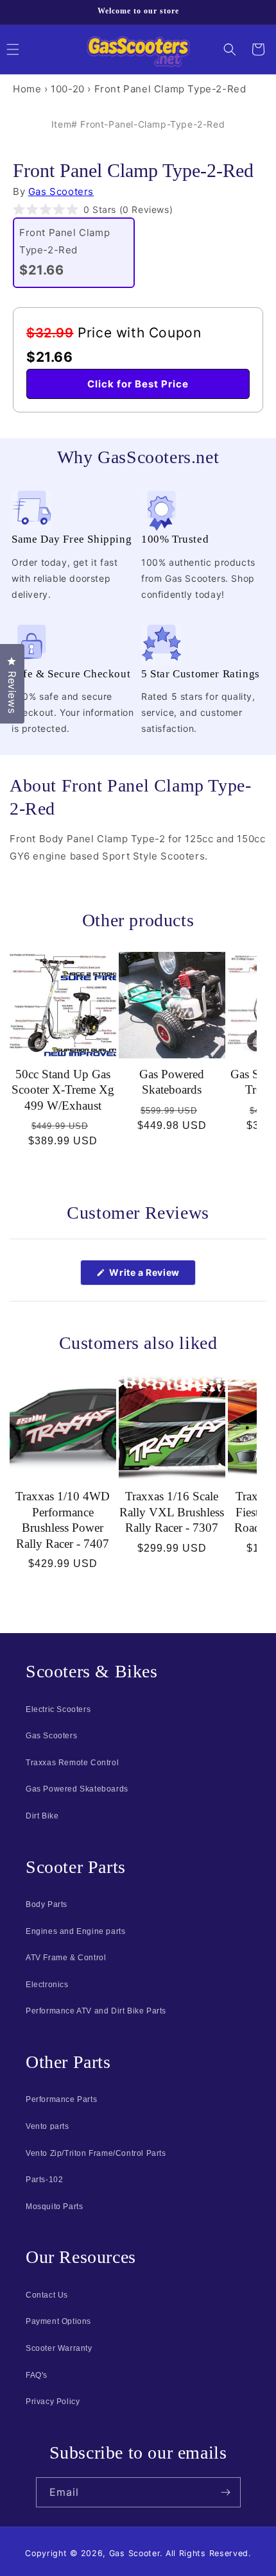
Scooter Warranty (59, 2348)
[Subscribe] (226, 2492)
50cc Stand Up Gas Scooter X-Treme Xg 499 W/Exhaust (63, 1090)
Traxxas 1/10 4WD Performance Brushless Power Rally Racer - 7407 (63, 1520)
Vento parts (47, 2126)
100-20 (68, 89)
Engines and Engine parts (75, 1931)
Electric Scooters (58, 1709)
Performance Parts (61, 2099)
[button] (230, 49)
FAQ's (37, 2375)
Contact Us (47, 2295)
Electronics (47, 1985)
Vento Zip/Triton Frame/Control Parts (96, 2153)
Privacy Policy (53, 2402)
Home (27, 89)
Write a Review (151, 1276)
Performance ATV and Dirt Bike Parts (96, 2011)
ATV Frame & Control (66, 1958)
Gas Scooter (135, 2553)
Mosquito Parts (54, 2207)
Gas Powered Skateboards (172, 1082)
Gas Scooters (61, 191)
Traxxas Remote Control (72, 1763)
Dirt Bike (42, 1816)
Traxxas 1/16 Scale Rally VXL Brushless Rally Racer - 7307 (172, 1512)
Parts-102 (44, 2180)
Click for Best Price (138, 384)
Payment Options (58, 2321)
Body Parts (47, 1904)
